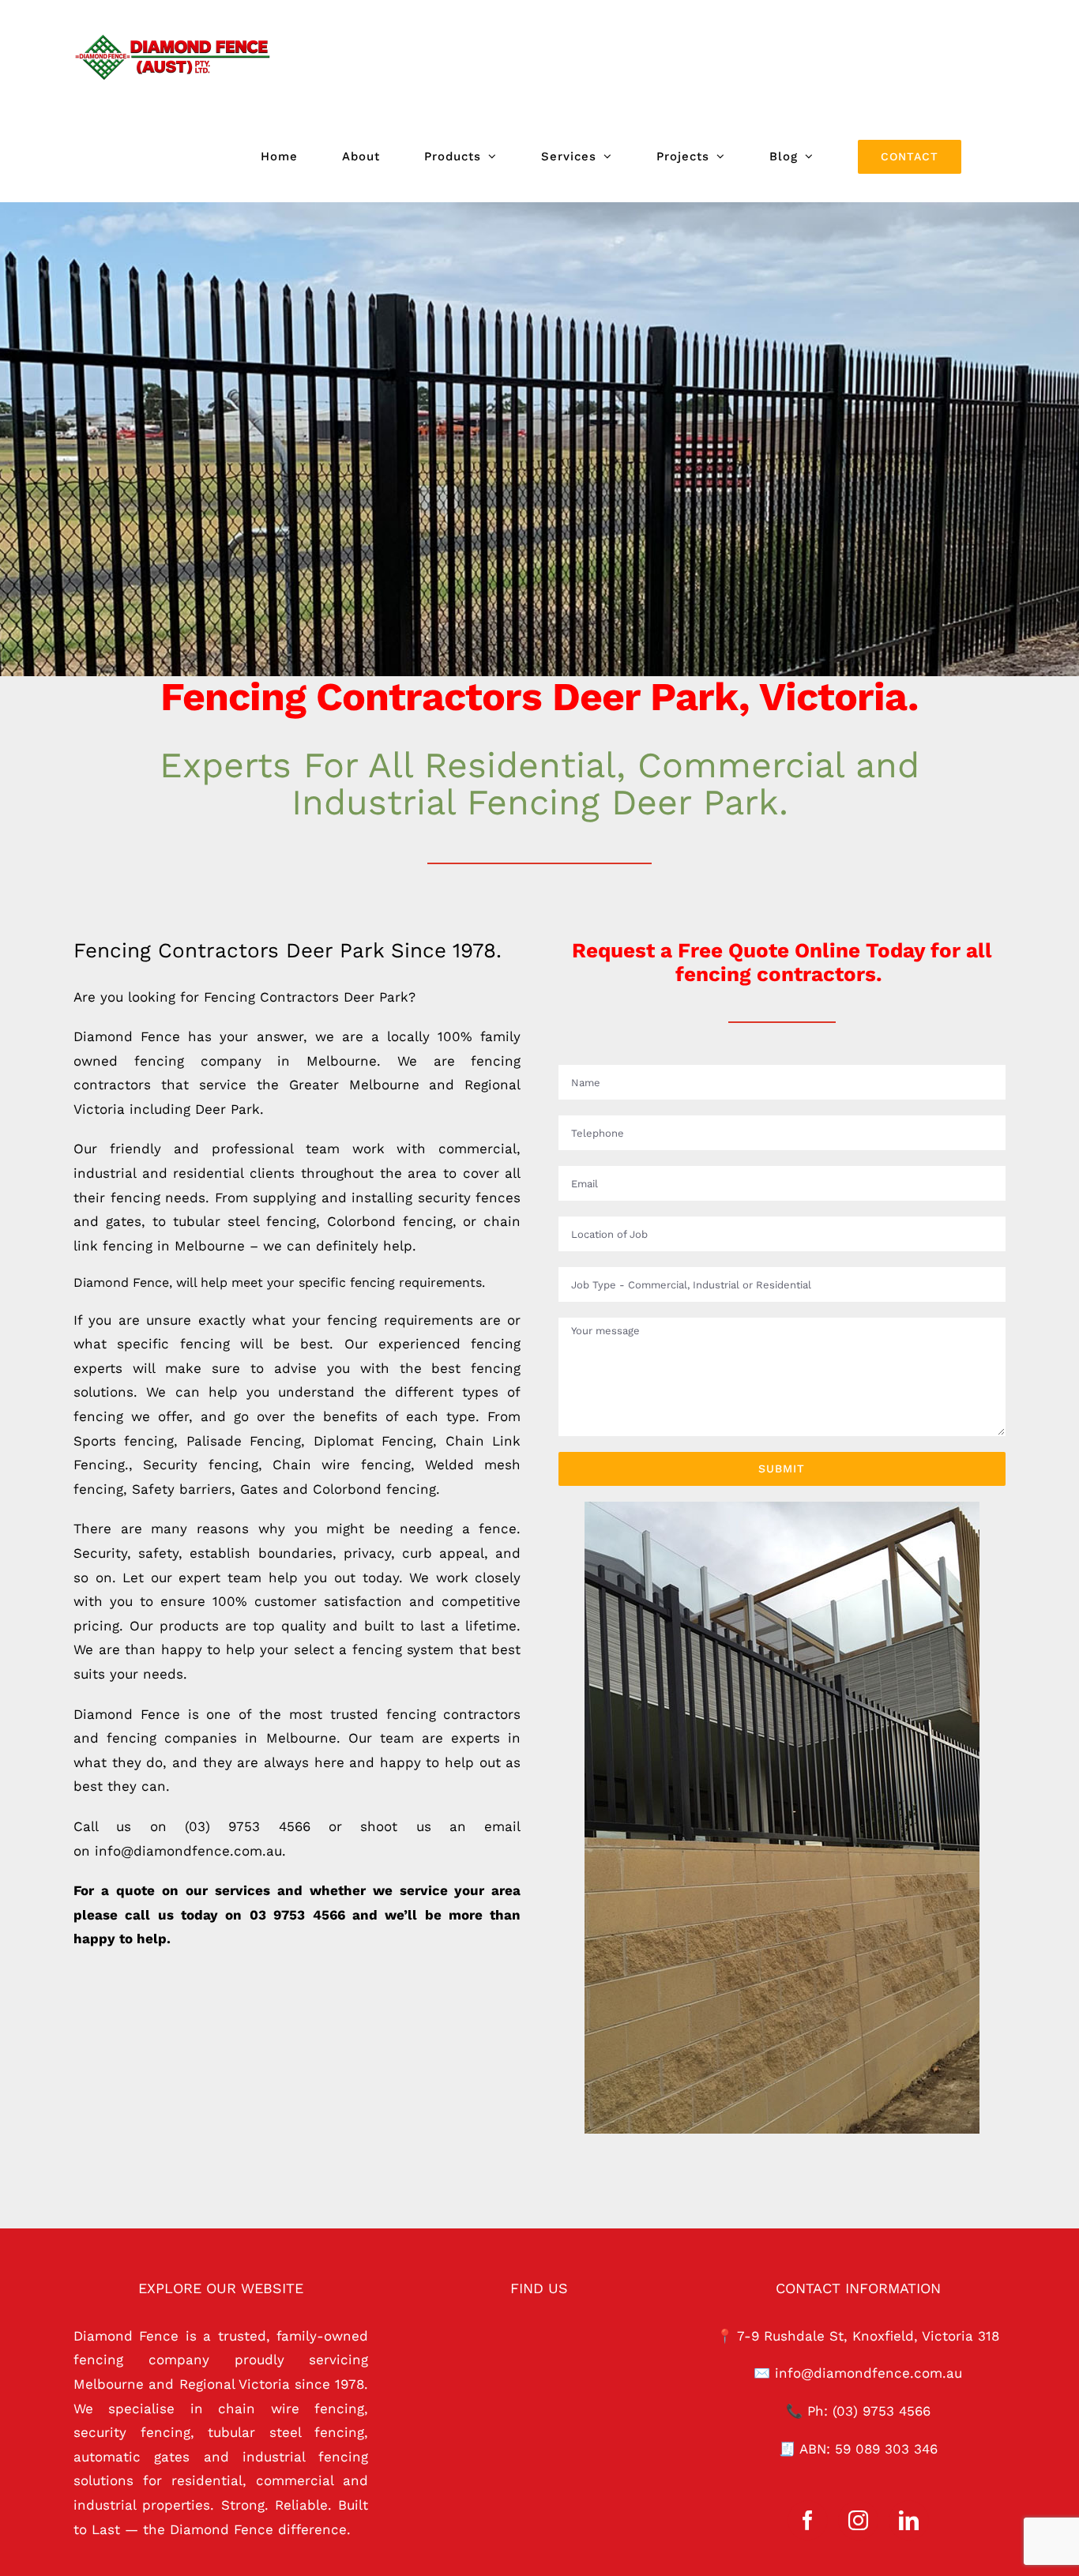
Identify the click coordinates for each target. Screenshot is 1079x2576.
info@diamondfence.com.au (868, 2373)
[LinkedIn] (909, 2520)
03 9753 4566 (297, 1915)
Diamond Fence (127, 1036)
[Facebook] (808, 2520)
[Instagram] (858, 2520)
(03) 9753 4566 (248, 1826)
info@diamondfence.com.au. (190, 1851)
